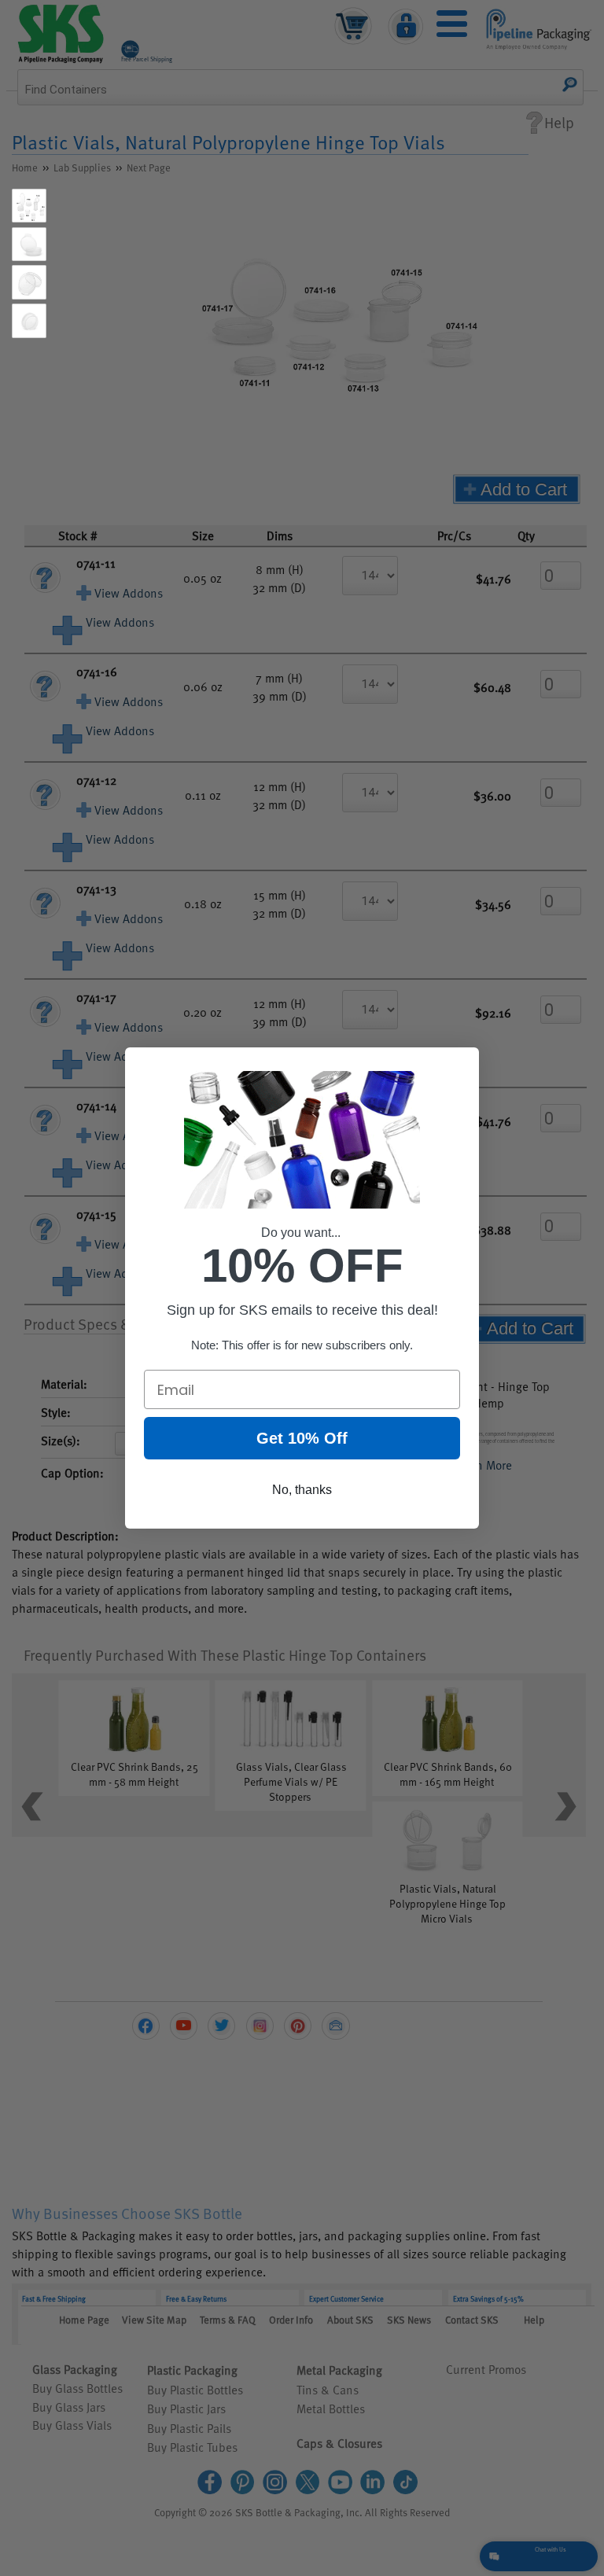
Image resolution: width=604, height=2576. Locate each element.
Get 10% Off (302, 1438)
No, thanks (302, 1490)
